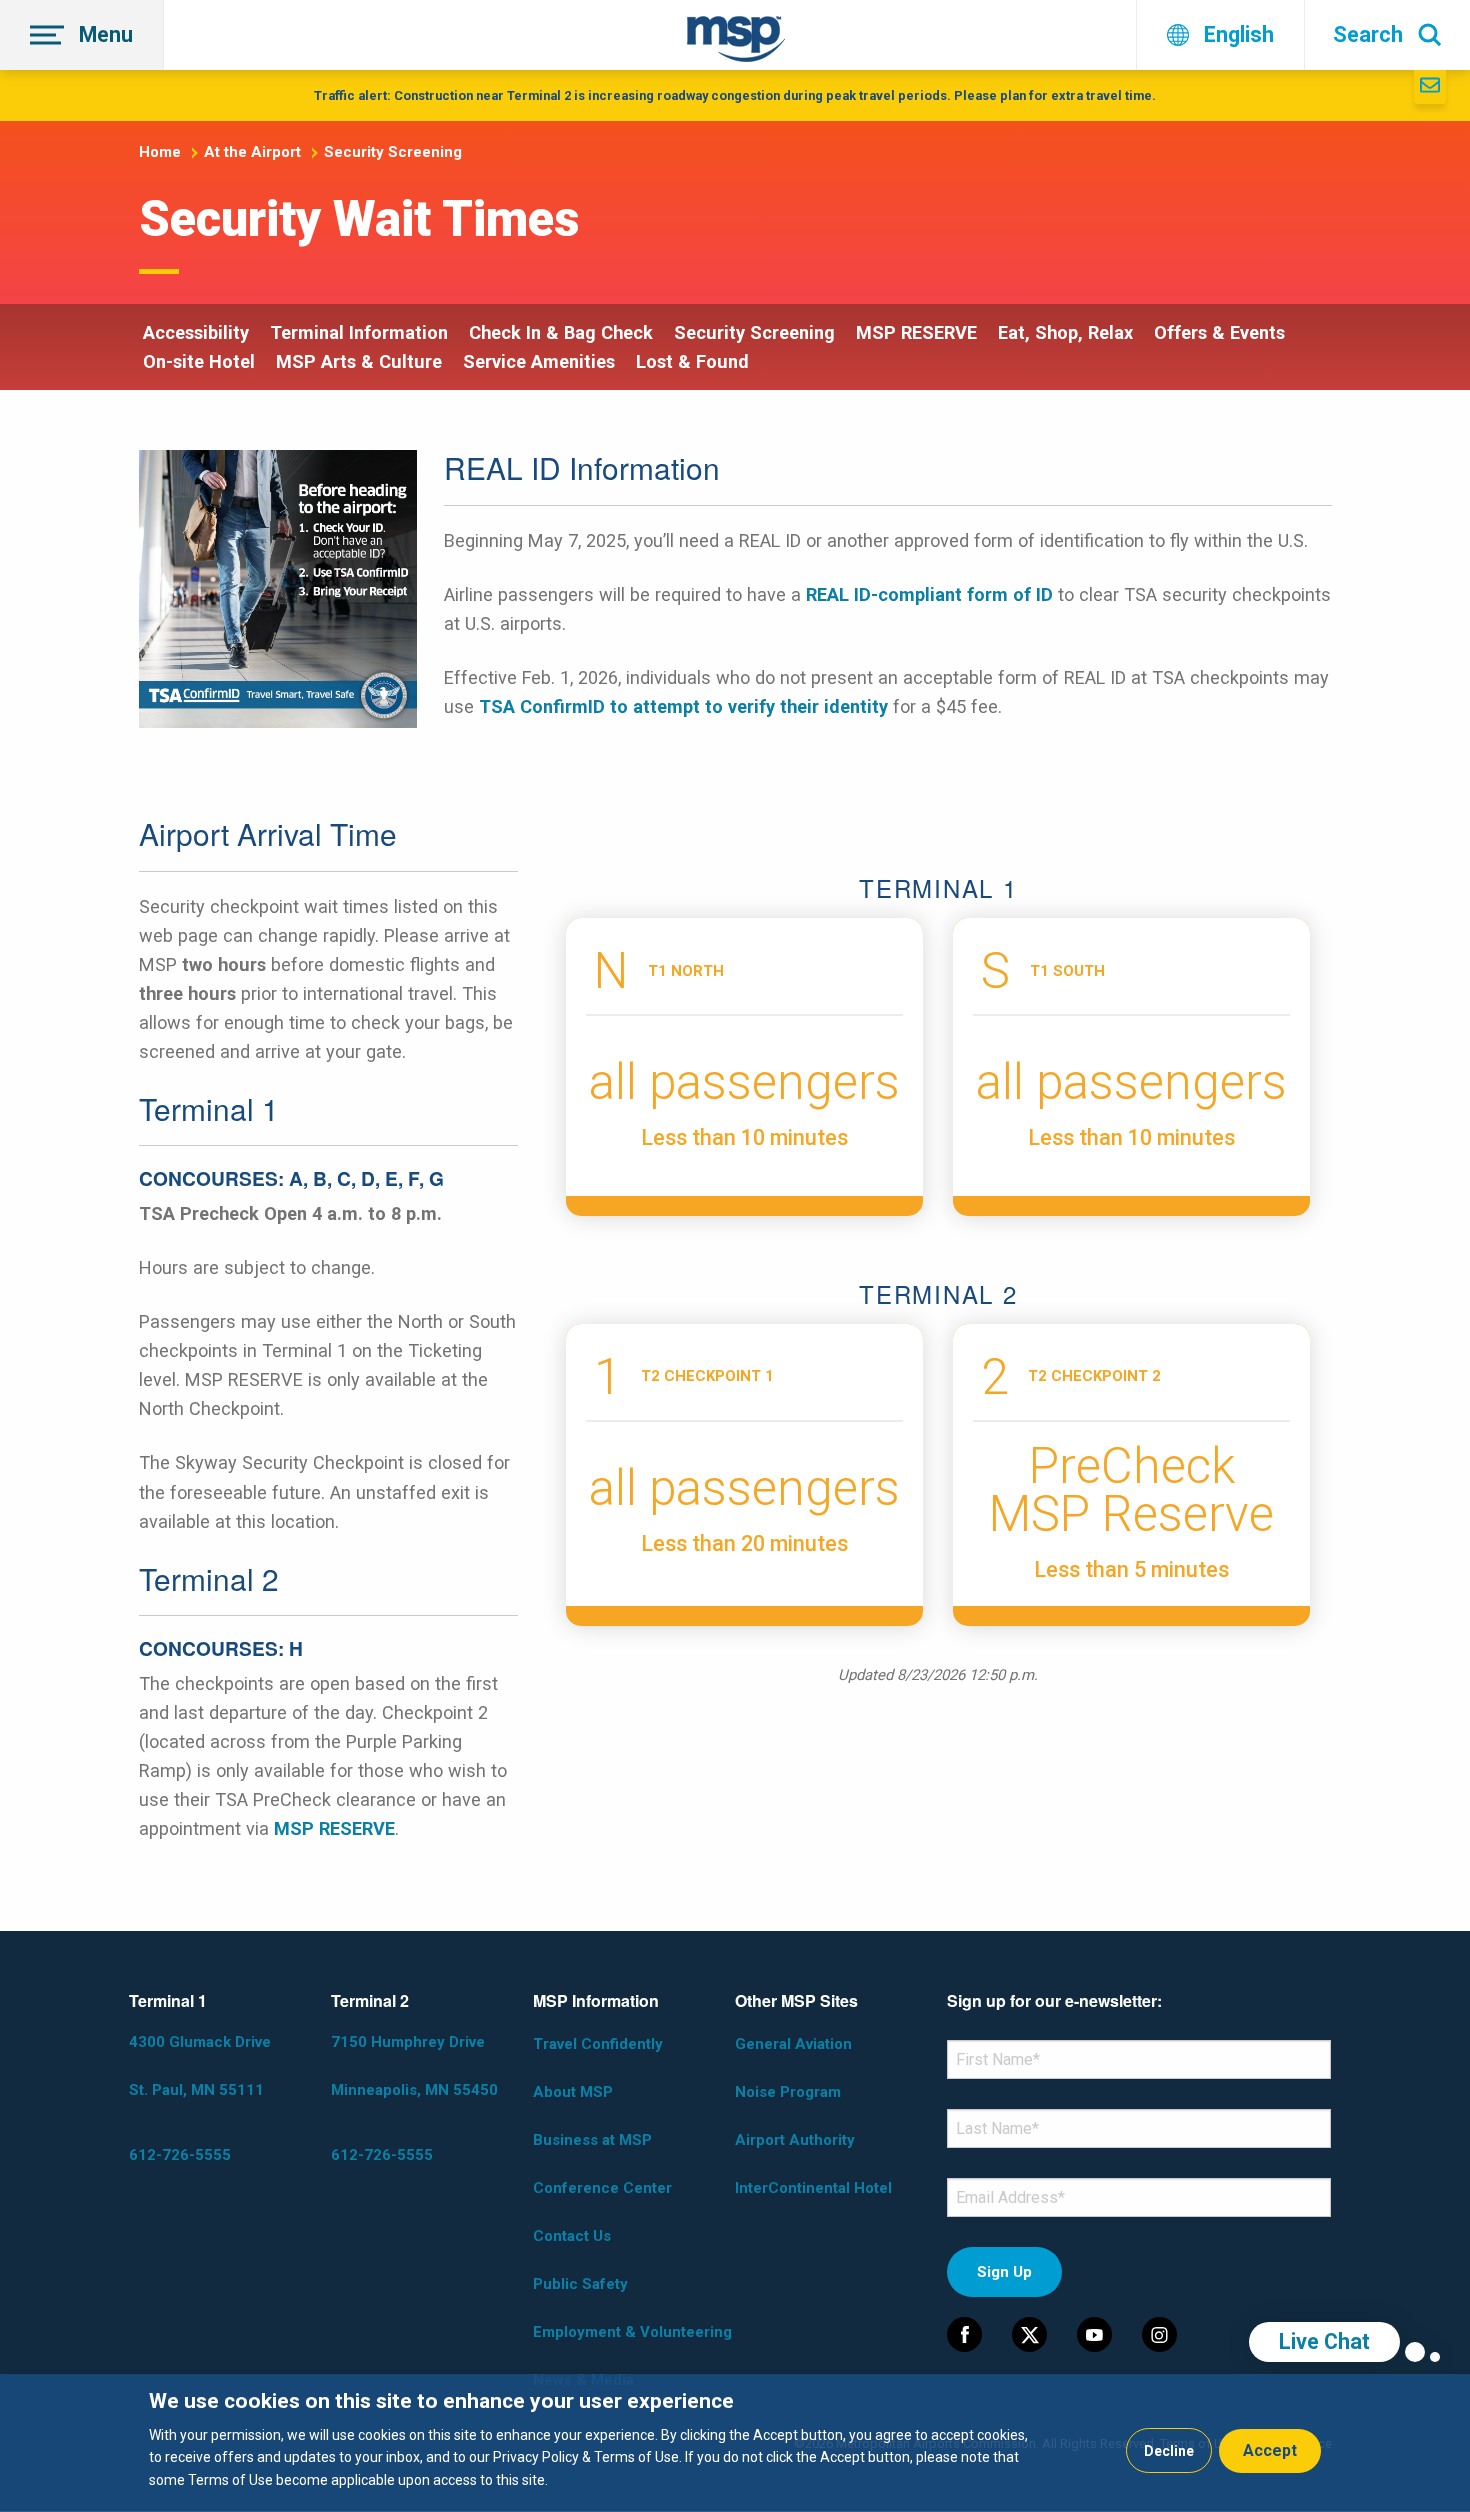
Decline (1169, 2451)
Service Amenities (539, 361)
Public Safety (580, 2284)
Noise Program (788, 2092)
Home (160, 152)
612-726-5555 (180, 2155)
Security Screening (393, 152)
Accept (1270, 2450)
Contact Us (572, 2236)
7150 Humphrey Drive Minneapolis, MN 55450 (414, 2066)
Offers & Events (1219, 332)
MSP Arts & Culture (359, 361)
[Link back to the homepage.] (736, 42)
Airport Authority (795, 2140)
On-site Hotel (199, 361)
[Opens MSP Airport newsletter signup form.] (1430, 87)
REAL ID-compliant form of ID (929, 594)
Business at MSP (592, 2140)
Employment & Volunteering (632, 2332)
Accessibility (196, 332)
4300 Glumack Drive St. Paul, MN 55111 (200, 2066)
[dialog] (735, 2443)
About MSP (573, 2092)
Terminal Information (359, 332)
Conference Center (602, 2188)
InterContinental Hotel (813, 2188)
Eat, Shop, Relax (1065, 332)
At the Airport (252, 152)
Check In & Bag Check (561, 332)
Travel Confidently (598, 2044)
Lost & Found (692, 361)
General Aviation (793, 2044)
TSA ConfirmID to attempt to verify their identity (683, 706)
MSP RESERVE (916, 332)
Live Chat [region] (1324, 2341)
